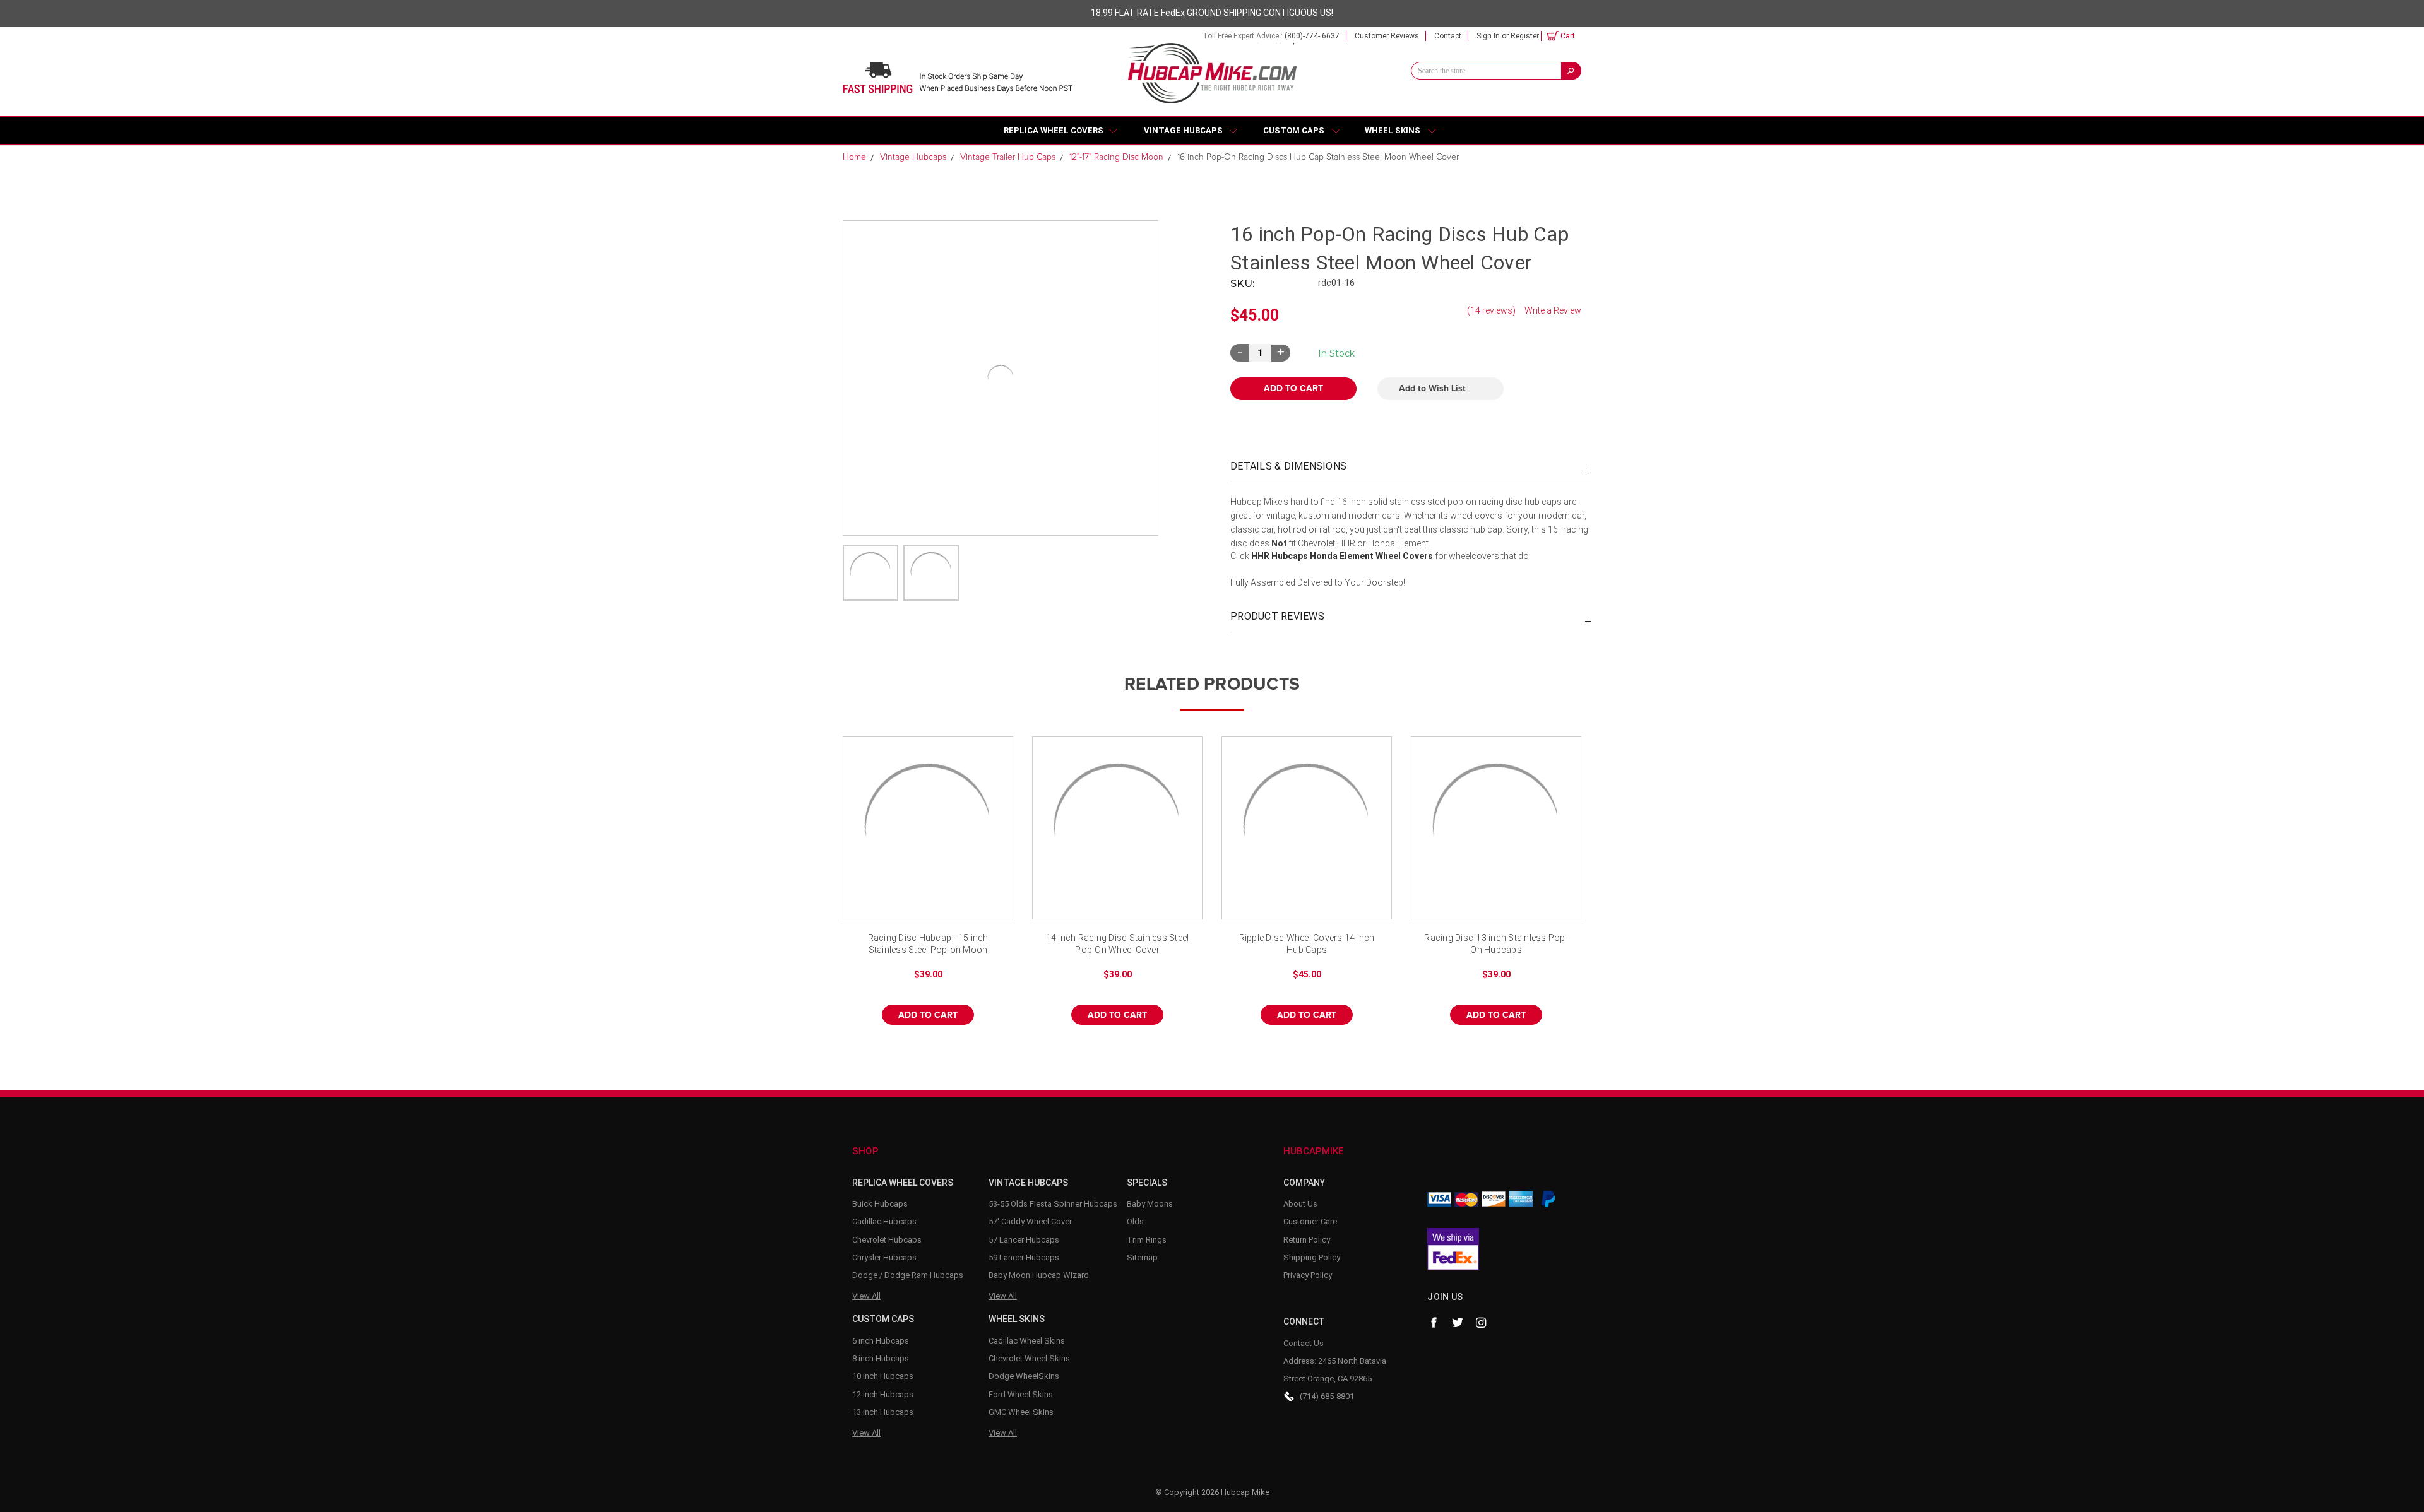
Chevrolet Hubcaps (887, 1240)
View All (866, 1296)
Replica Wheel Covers (1054, 130)
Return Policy (1307, 1240)
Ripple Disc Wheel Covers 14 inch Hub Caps (1307, 944)
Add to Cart (928, 1015)
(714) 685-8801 (1327, 1396)
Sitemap (1142, 1257)
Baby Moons (1150, 1204)
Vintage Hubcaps (1183, 130)
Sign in (1488, 36)
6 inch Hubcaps (881, 1341)
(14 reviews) (1491, 310)
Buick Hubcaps (880, 1204)
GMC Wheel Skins (1021, 1412)
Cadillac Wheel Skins (1027, 1341)
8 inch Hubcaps (881, 1358)
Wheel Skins (1393, 130)
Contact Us (1304, 1343)
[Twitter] (1458, 1323)
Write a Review (1553, 310)
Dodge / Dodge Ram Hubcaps (908, 1275)
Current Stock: (1336, 353)
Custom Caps (1294, 130)
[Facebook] (1434, 1323)
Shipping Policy (1312, 1257)
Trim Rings (1147, 1240)
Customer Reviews (1387, 36)
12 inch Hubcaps (883, 1394)
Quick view (928, 828)
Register (1525, 36)
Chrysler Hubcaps (884, 1257)
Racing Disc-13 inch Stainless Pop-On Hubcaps (1496, 944)
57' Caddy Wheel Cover (1030, 1221)
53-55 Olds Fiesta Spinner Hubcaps (1053, 1204)
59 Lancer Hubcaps (1024, 1257)
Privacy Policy (1308, 1275)
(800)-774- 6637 (1312, 36)
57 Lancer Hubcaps (1024, 1240)
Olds (1135, 1221)
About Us (1300, 1204)
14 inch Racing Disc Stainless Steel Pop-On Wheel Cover (1118, 944)
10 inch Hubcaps (883, 1376)
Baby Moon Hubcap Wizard (1039, 1275)
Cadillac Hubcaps (884, 1221)
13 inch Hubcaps (883, 1412)
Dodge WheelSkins (1024, 1376)
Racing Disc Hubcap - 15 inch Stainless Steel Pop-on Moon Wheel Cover (928, 945)
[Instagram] (1482, 1323)
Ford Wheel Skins (1021, 1394)
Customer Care (1310, 1221)
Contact (1448, 36)
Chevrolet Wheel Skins (1029, 1358)
